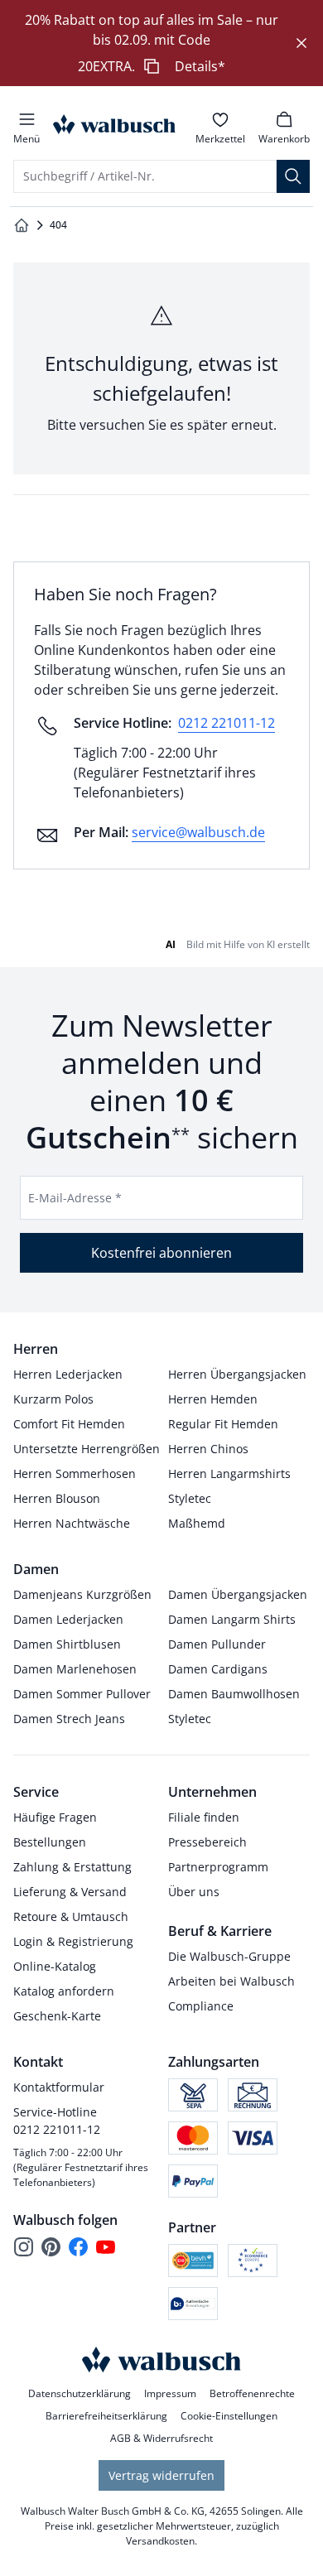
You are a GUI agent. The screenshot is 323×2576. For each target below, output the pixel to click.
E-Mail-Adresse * (75, 1198)
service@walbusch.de (198, 832)
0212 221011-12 (227, 723)
